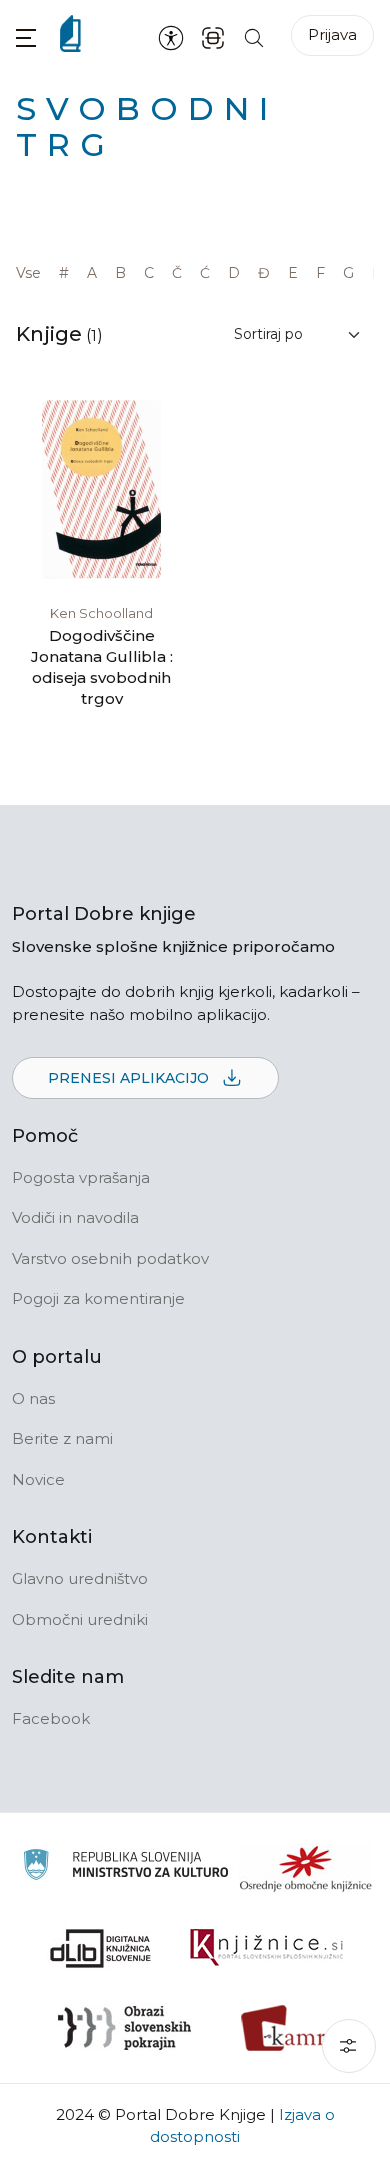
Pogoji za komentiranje (98, 1298)
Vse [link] (28, 273)
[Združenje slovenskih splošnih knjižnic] (266, 1948)
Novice (38, 1479)
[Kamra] (289, 2028)
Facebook (51, 1718)
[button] (26, 37)
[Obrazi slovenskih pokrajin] (124, 2028)
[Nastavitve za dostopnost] (171, 37)
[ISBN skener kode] (213, 36)
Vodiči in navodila (75, 1217)
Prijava (332, 34)
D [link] (234, 273)
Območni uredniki (80, 1619)
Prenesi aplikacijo (130, 1078)
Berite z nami (62, 1438)
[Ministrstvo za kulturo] (125, 1867)
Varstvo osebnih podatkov (110, 1258)
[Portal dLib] (101, 1948)
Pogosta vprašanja (81, 1177)
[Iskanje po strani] (254, 36)
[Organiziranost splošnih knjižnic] (306, 1868)
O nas (33, 1398)
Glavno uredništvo (80, 1578)
